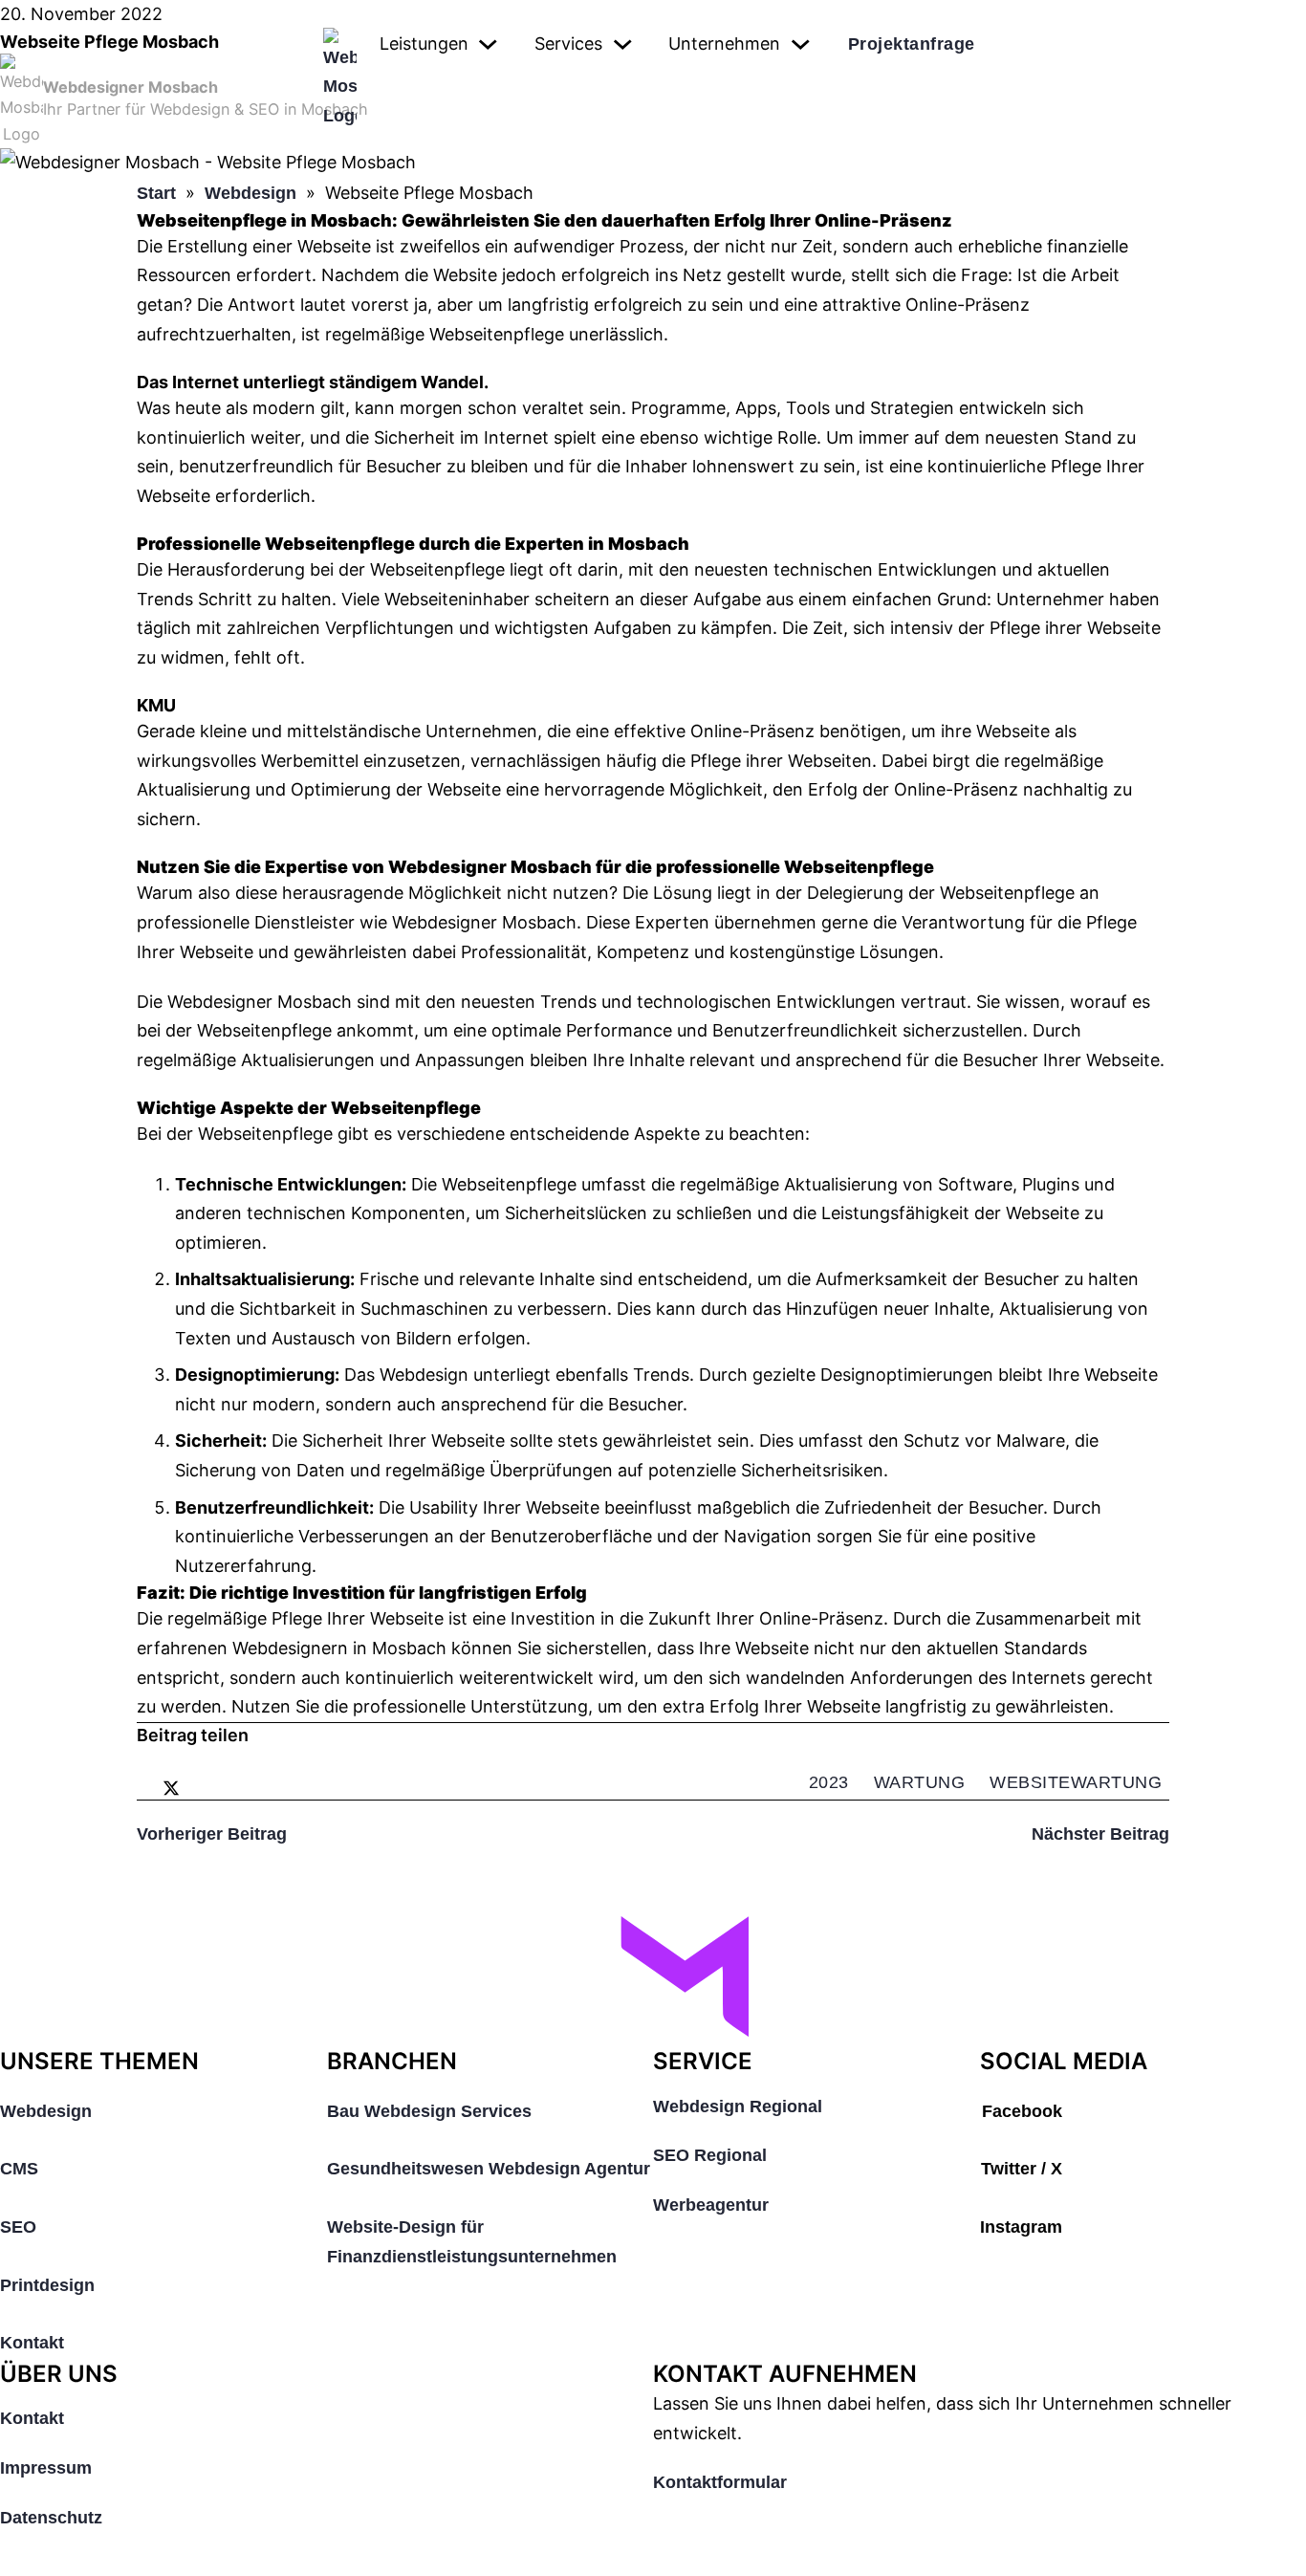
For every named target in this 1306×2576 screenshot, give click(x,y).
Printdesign (47, 2285)
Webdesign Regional (738, 2107)
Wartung (920, 1782)
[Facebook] (148, 1788)
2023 (829, 1782)
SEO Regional (710, 2155)
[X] (171, 1788)
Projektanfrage (912, 44)
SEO (18, 2227)
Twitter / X (1022, 2169)
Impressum (46, 2468)
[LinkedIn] (194, 1788)
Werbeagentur (711, 2205)
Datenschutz (51, 2518)
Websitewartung (1076, 1782)
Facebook (1022, 2111)
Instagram (1021, 2227)
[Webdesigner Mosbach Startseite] (653, 1981)
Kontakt (32, 2343)
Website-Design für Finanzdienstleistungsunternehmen (472, 2242)
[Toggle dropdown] (488, 44)
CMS (19, 2169)
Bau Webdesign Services (429, 2111)
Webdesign (46, 2111)
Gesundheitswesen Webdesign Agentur (489, 2169)
